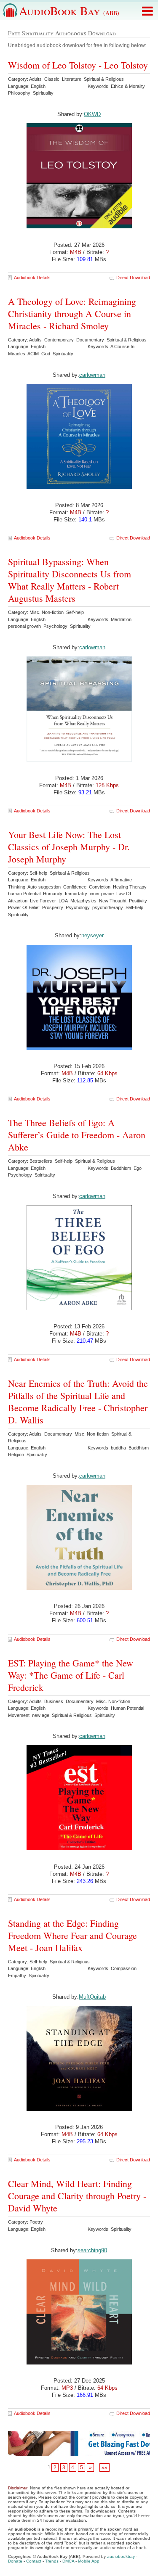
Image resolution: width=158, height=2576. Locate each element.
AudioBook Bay (69, 11)
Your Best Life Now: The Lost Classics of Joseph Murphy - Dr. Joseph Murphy (69, 847)
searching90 (92, 2250)
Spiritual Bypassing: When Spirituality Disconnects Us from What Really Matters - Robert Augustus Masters (70, 580)
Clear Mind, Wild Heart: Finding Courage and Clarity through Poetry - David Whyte (77, 2196)
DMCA (68, 2561)
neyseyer (92, 935)
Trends (52, 2561)
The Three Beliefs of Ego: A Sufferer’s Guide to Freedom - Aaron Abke (77, 1135)
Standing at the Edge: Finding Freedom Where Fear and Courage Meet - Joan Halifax (72, 1935)
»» (104, 2468)
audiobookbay (121, 2556)
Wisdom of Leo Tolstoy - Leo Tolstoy (78, 65)
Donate (15, 2561)
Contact (34, 2561)
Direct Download (133, 278)
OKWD (92, 114)
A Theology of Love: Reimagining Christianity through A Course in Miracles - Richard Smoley (72, 313)
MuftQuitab (92, 1997)
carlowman (92, 375)
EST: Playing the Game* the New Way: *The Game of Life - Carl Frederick (71, 1675)
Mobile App (89, 2561)
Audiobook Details (32, 278)
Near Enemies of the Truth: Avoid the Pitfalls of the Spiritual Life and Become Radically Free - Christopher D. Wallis (78, 1402)
